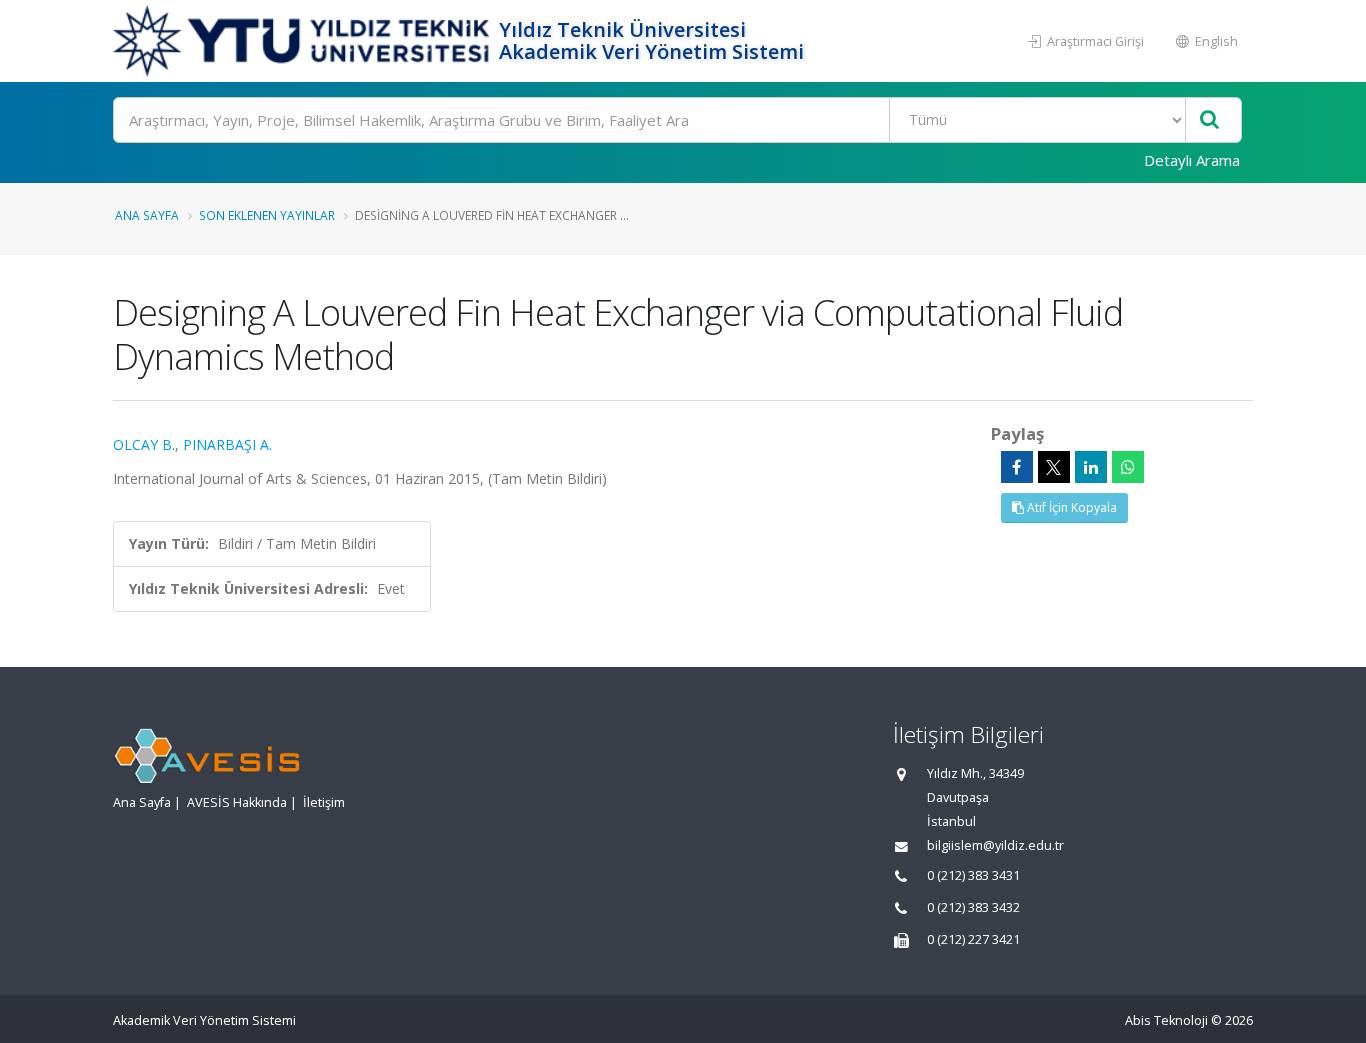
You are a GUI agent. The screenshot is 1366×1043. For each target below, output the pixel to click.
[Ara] (1209, 120)
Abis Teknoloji (1166, 1020)
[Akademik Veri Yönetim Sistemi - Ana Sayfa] (303, 41)
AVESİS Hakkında (237, 802)
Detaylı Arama (1192, 160)
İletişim (324, 802)
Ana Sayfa (147, 215)
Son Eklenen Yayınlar (267, 215)
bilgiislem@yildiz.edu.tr (995, 845)
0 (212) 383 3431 (973, 875)
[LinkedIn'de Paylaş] (1091, 467)
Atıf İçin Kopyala (1070, 507)
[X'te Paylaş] (1054, 467)
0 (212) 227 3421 (973, 939)
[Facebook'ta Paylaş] (1017, 467)
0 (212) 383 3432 (973, 907)
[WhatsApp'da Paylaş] (1128, 467)
